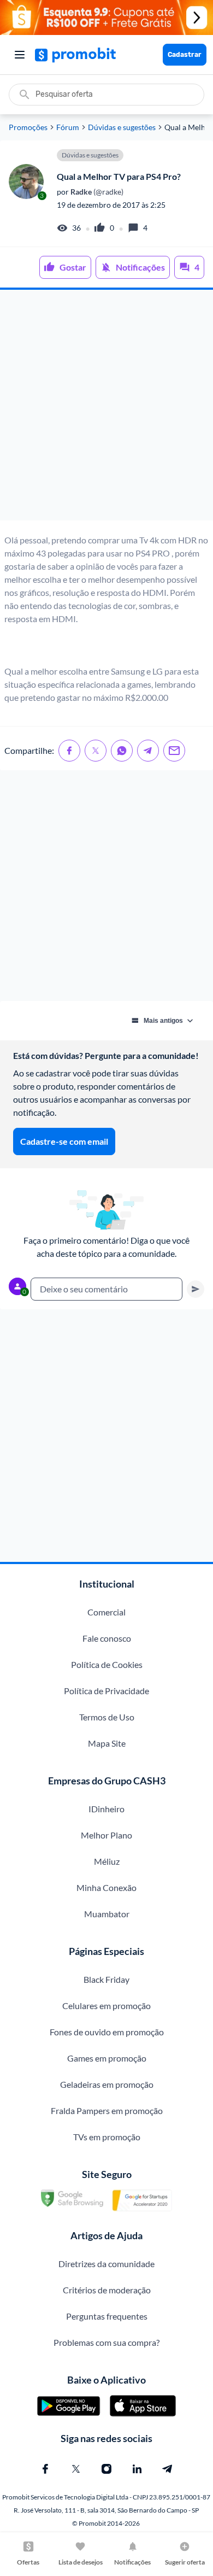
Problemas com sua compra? (106, 2342)
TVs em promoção (107, 2137)
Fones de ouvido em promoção (107, 2032)
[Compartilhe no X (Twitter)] (96, 751)
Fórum (68, 127)
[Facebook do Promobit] (45, 2469)
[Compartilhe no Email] (174, 751)
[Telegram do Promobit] (168, 2469)
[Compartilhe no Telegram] (148, 751)
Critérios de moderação (107, 2290)
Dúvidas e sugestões (122, 127)
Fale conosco (107, 1638)
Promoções (28, 127)
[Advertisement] (106, 405)
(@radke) (96, 192)
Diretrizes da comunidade (106, 2264)
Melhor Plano (106, 1835)
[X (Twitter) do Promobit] (76, 2469)
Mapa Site (107, 1743)
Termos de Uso (107, 1717)
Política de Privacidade (106, 1691)
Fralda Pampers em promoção (107, 2110)
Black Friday (106, 1979)
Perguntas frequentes (107, 2316)
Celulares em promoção (106, 2006)
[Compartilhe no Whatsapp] (122, 751)
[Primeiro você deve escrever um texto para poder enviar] (196, 1289)
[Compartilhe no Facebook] (69, 751)
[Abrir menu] (20, 55)
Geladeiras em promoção (107, 2084)
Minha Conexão (106, 1887)
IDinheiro (106, 1809)
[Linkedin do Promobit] (137, 2469)
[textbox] (106, 1289)
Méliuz (107, 1861)
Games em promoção (107, 2058)
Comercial (106, 1612)
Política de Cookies (107, 1664)
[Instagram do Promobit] (106, 2469)
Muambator (107, 1914)
